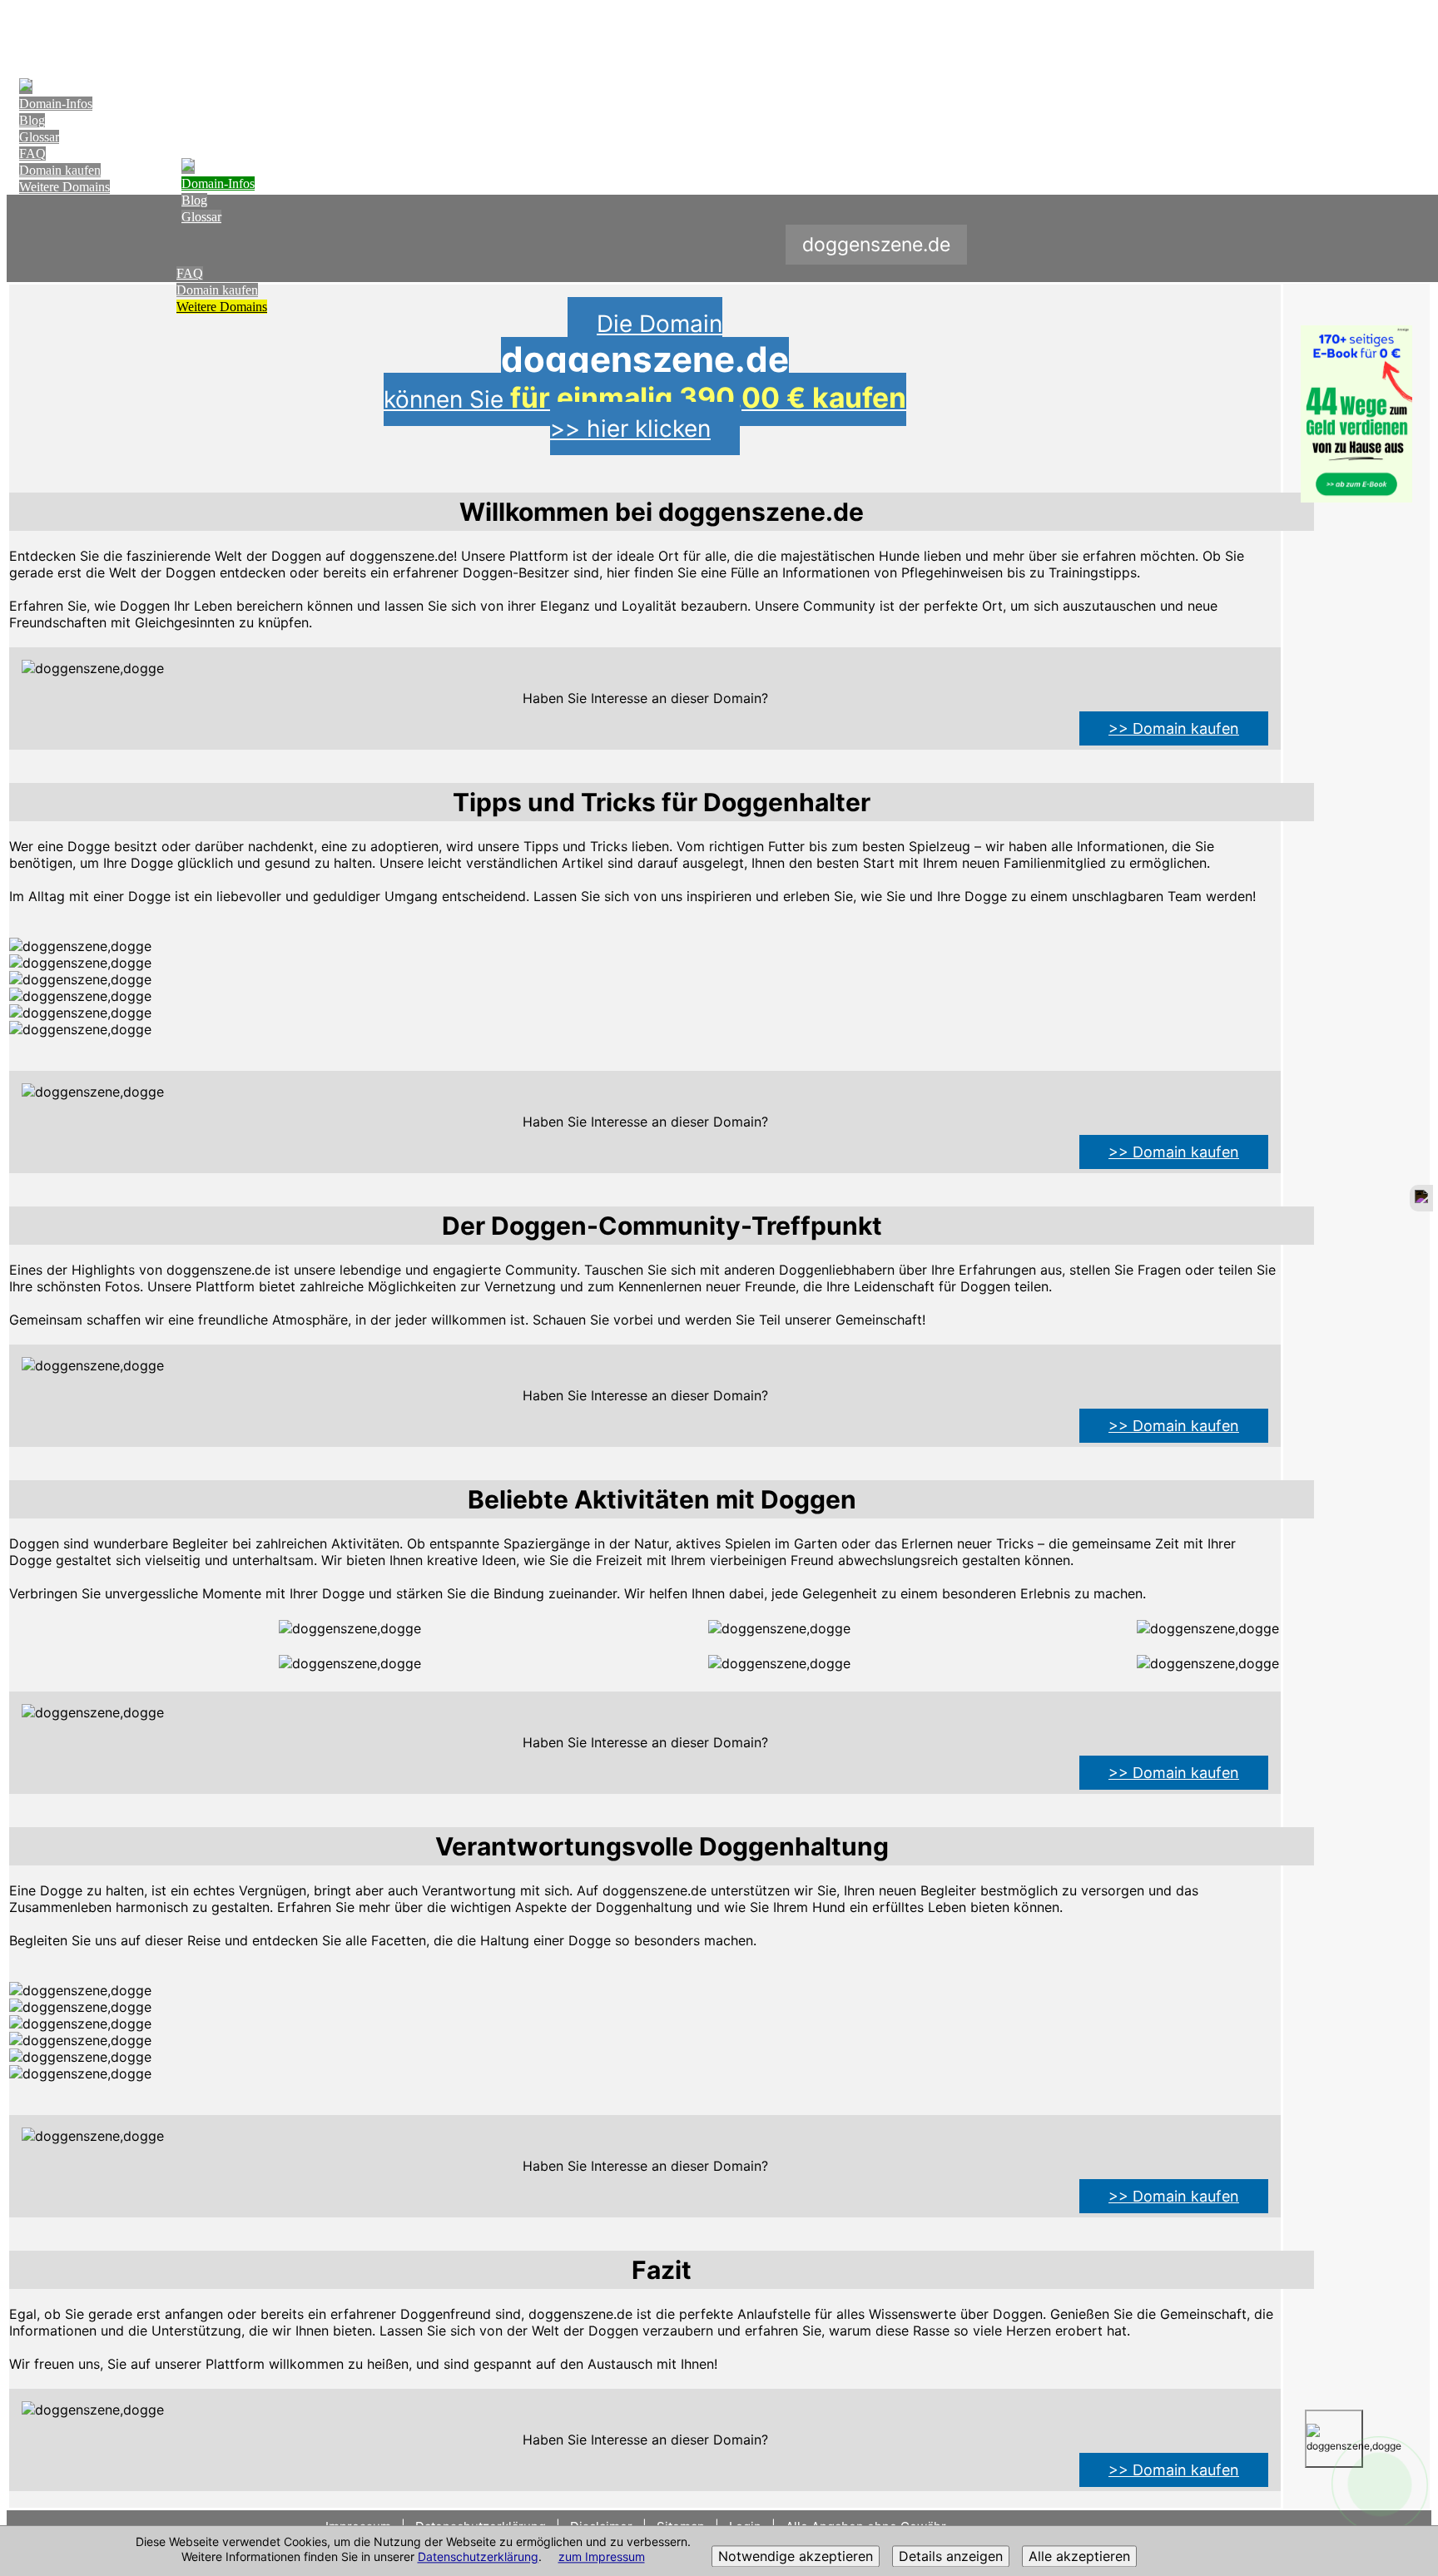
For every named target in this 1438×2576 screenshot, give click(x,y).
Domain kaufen (60, 170)
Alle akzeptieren (1079, 2557)
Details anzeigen (951, 2557)
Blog (32, 120)
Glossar (39, 137)
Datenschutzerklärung (478, 2557)
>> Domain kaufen (1174, 728)
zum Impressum (602, 2557)
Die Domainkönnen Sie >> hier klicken (645, 376)
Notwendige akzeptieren (796, 2557)
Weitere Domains (64, 187)
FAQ (32, 154)
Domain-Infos (56, 104)
